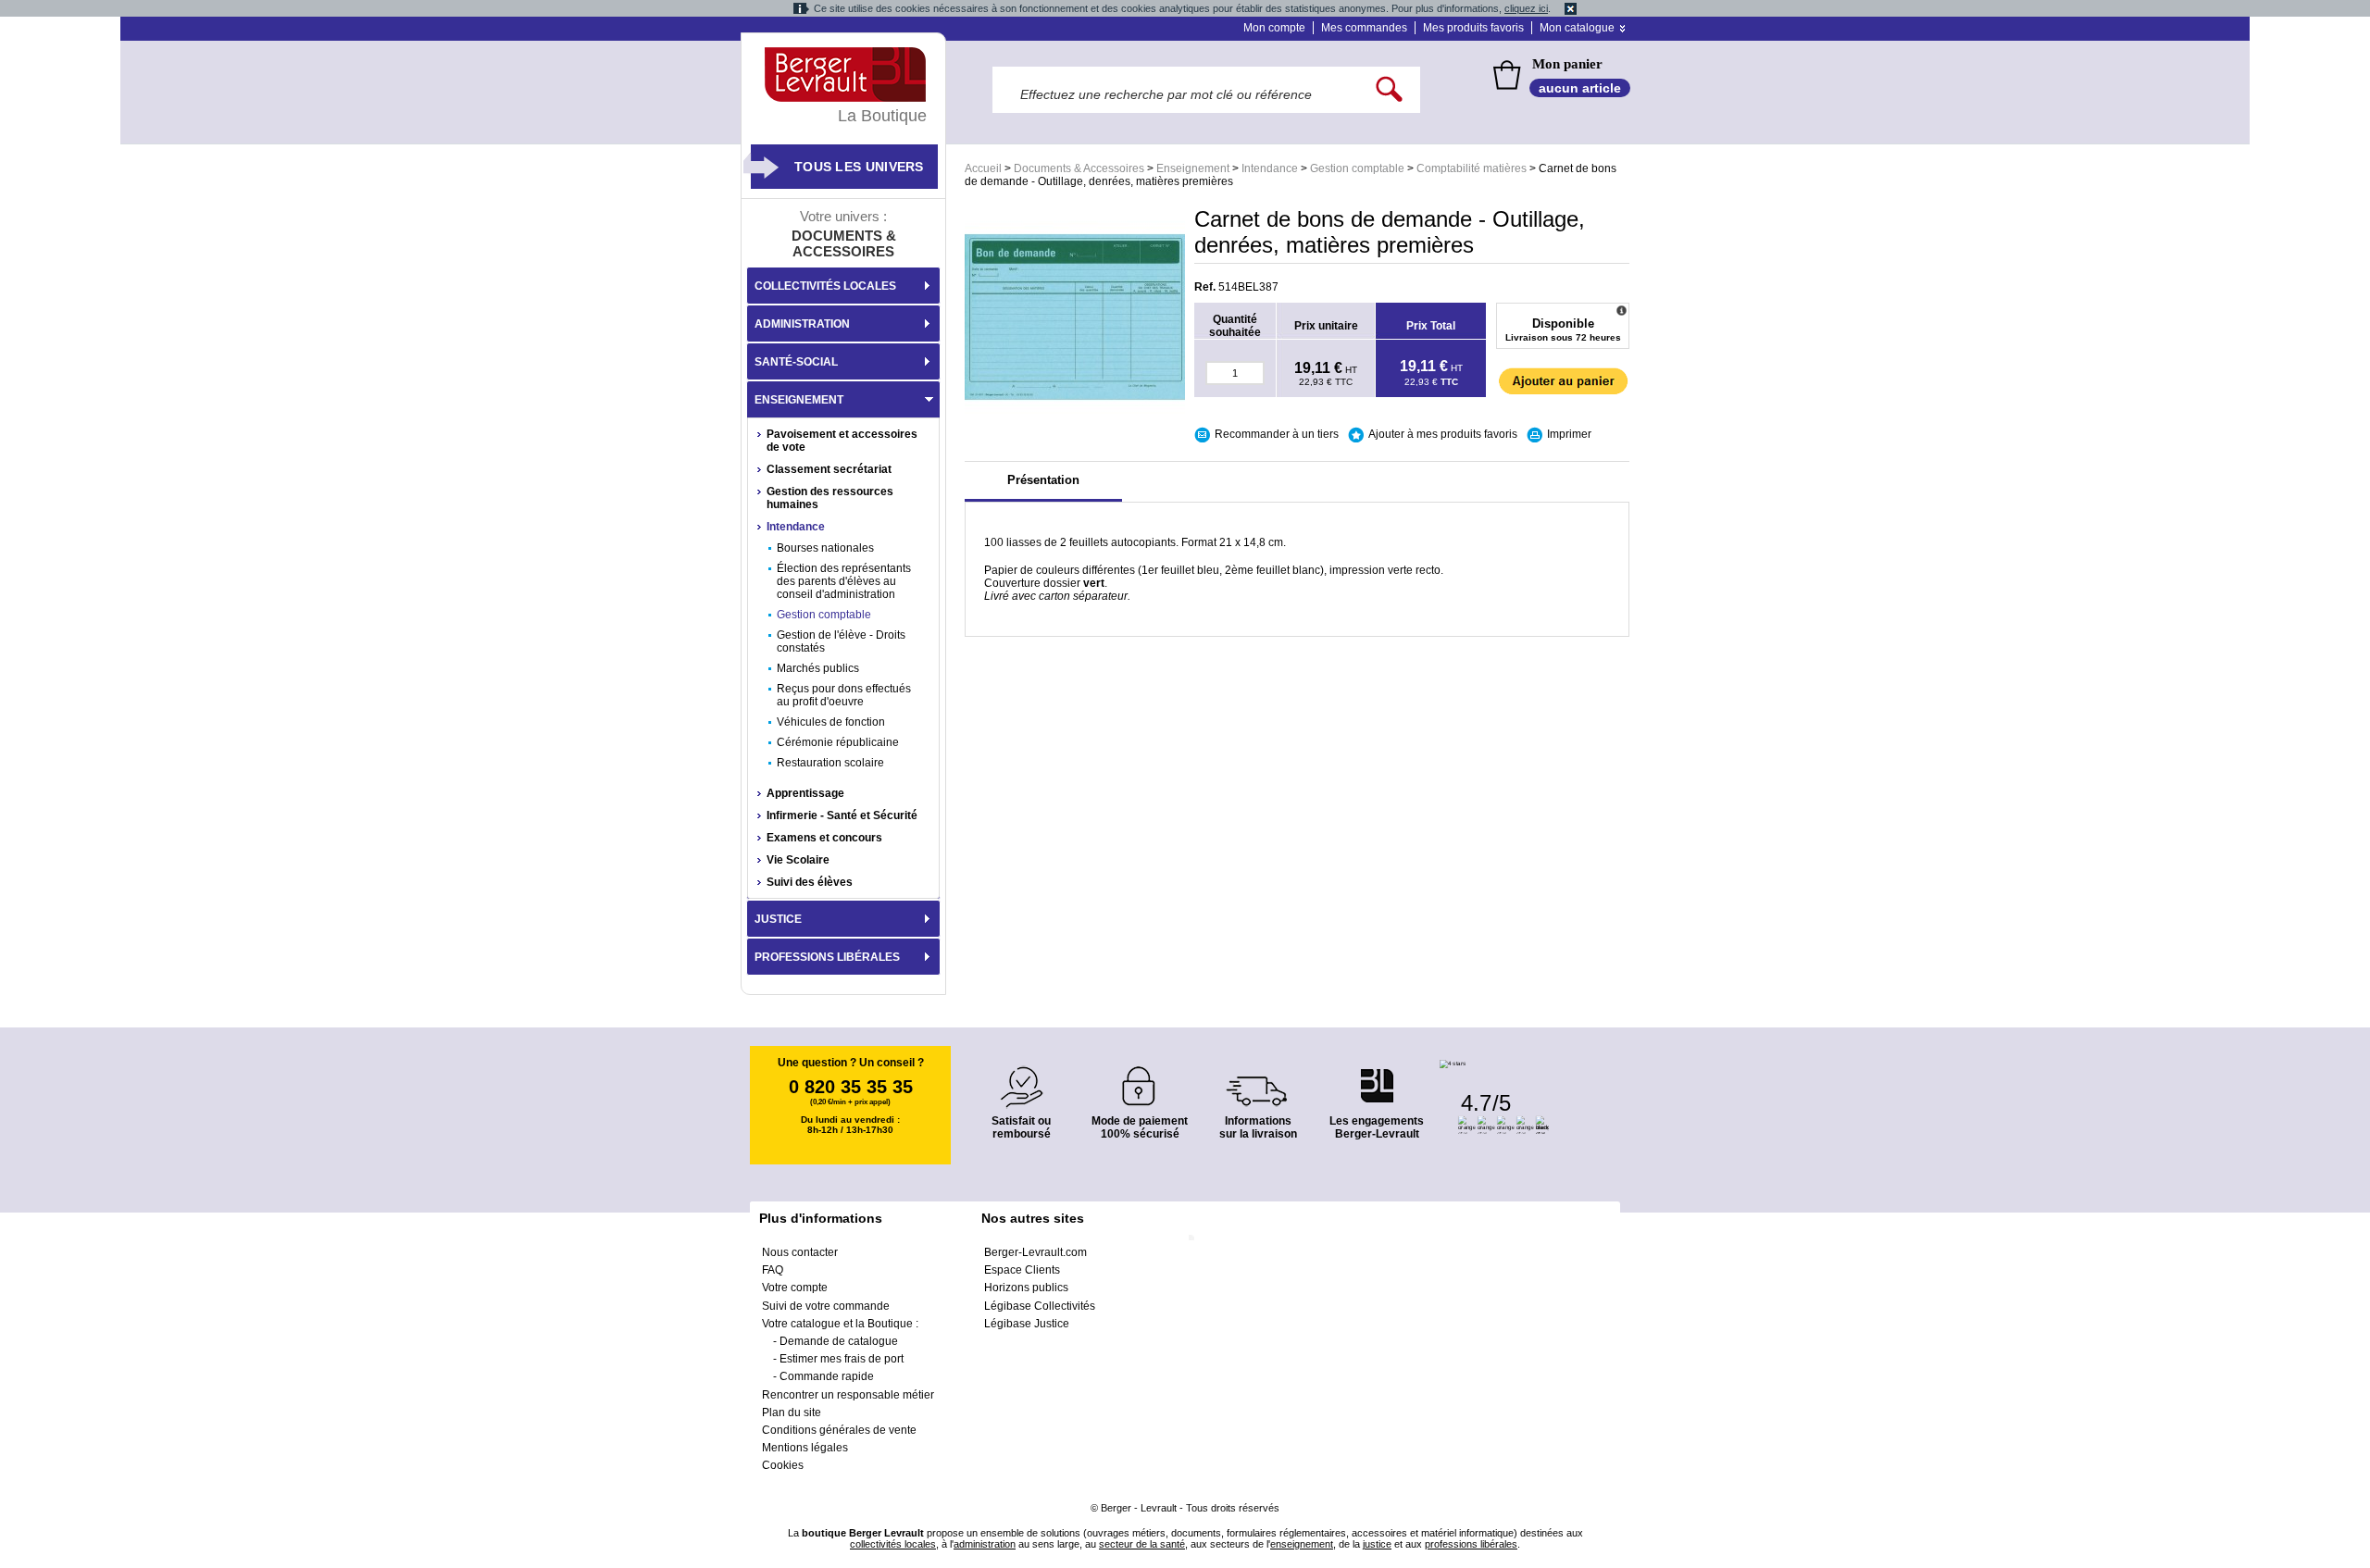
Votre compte (795, 1288)
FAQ (773, 1270)
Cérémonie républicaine (838, 742)
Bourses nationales (825, 548)
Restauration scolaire (830, 763)
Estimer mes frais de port (842, 1359)
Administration (802, 324)
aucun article (1580, 88)
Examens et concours (824, 838)
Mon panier (1567, 64)
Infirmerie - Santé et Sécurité (842, 815)
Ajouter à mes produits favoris (1443, 434)
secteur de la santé (1142, 1544)
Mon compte (1274, 28)
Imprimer (1569, 434)
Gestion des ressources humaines (830, 498)
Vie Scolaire (798, 860)
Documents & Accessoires (1079, 168)
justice (1377, 1544)
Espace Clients (1022, 1270)
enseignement (1302, 1544)
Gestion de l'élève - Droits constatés (841, 641)
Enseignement (1193, 168)
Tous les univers (859, 167)
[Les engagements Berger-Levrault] (1377, 1076)
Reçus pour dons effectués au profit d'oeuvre (844, 695)
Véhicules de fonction (831, 722)
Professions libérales (827, 957)
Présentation (1043, 480)
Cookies (783, 1465)
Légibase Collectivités (1040, 1306)
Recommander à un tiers (1277, 434)
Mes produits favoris (1473, 28)
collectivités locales (893, 1544)
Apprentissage (805, 793)
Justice (778, 919)
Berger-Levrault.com (1035, 1252)
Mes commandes (1364, 28)
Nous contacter (800, 1252)
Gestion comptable (1357, 168)
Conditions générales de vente (839, 1430)
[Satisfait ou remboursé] (1021, 1076)
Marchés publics (818, 668)
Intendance (1270, 168)
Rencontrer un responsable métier (848, 1395)
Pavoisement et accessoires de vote (842, 441)
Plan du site (792, 1412)
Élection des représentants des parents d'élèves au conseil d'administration (844, 581)
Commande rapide (827, 1376)
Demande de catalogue (839, 1341)
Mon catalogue (1577, 28)
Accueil (983, 168)
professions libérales (1471, 1544)
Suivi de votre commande (826, 1306)
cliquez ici (1526, 8)
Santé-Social (796, 362)
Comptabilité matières (1472, 168)
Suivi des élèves (810, 882)
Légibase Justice (1027, 1324)
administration (985, 1544)
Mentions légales (805, 1448)
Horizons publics (1026, 1288)
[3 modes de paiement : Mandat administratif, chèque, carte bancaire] (1140, 1080)
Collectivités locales (825, 286)
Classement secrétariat (829, 469)
